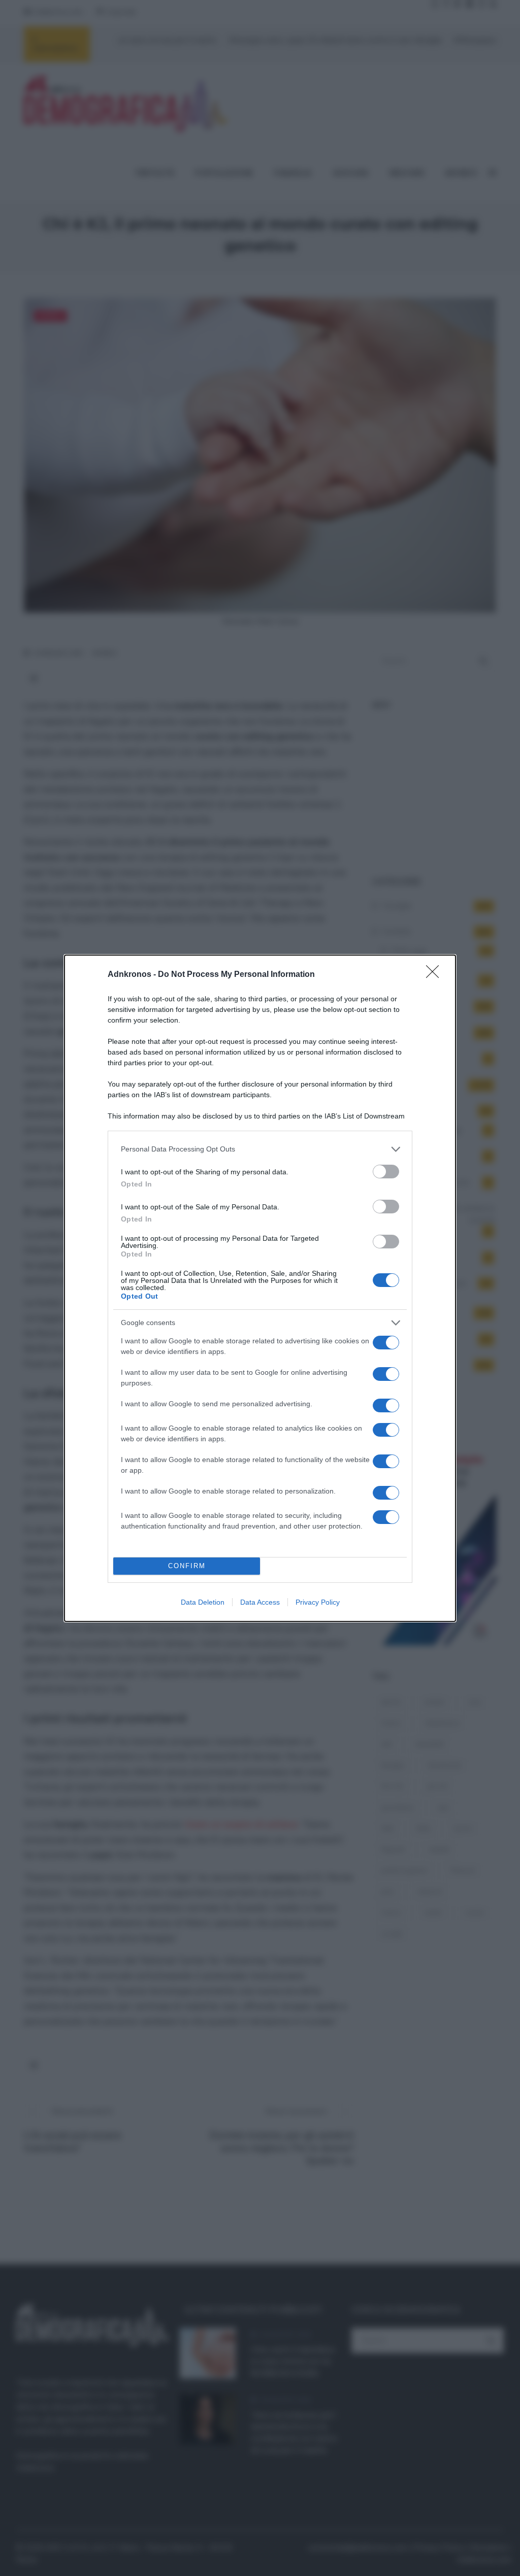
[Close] (436, 975)
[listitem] (260, 1149)
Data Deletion (203, 1602)
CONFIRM (187, 1566)
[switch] (386, 1172)
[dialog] (260, 1288)
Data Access (260, 1602)
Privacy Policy (318, 1602)
